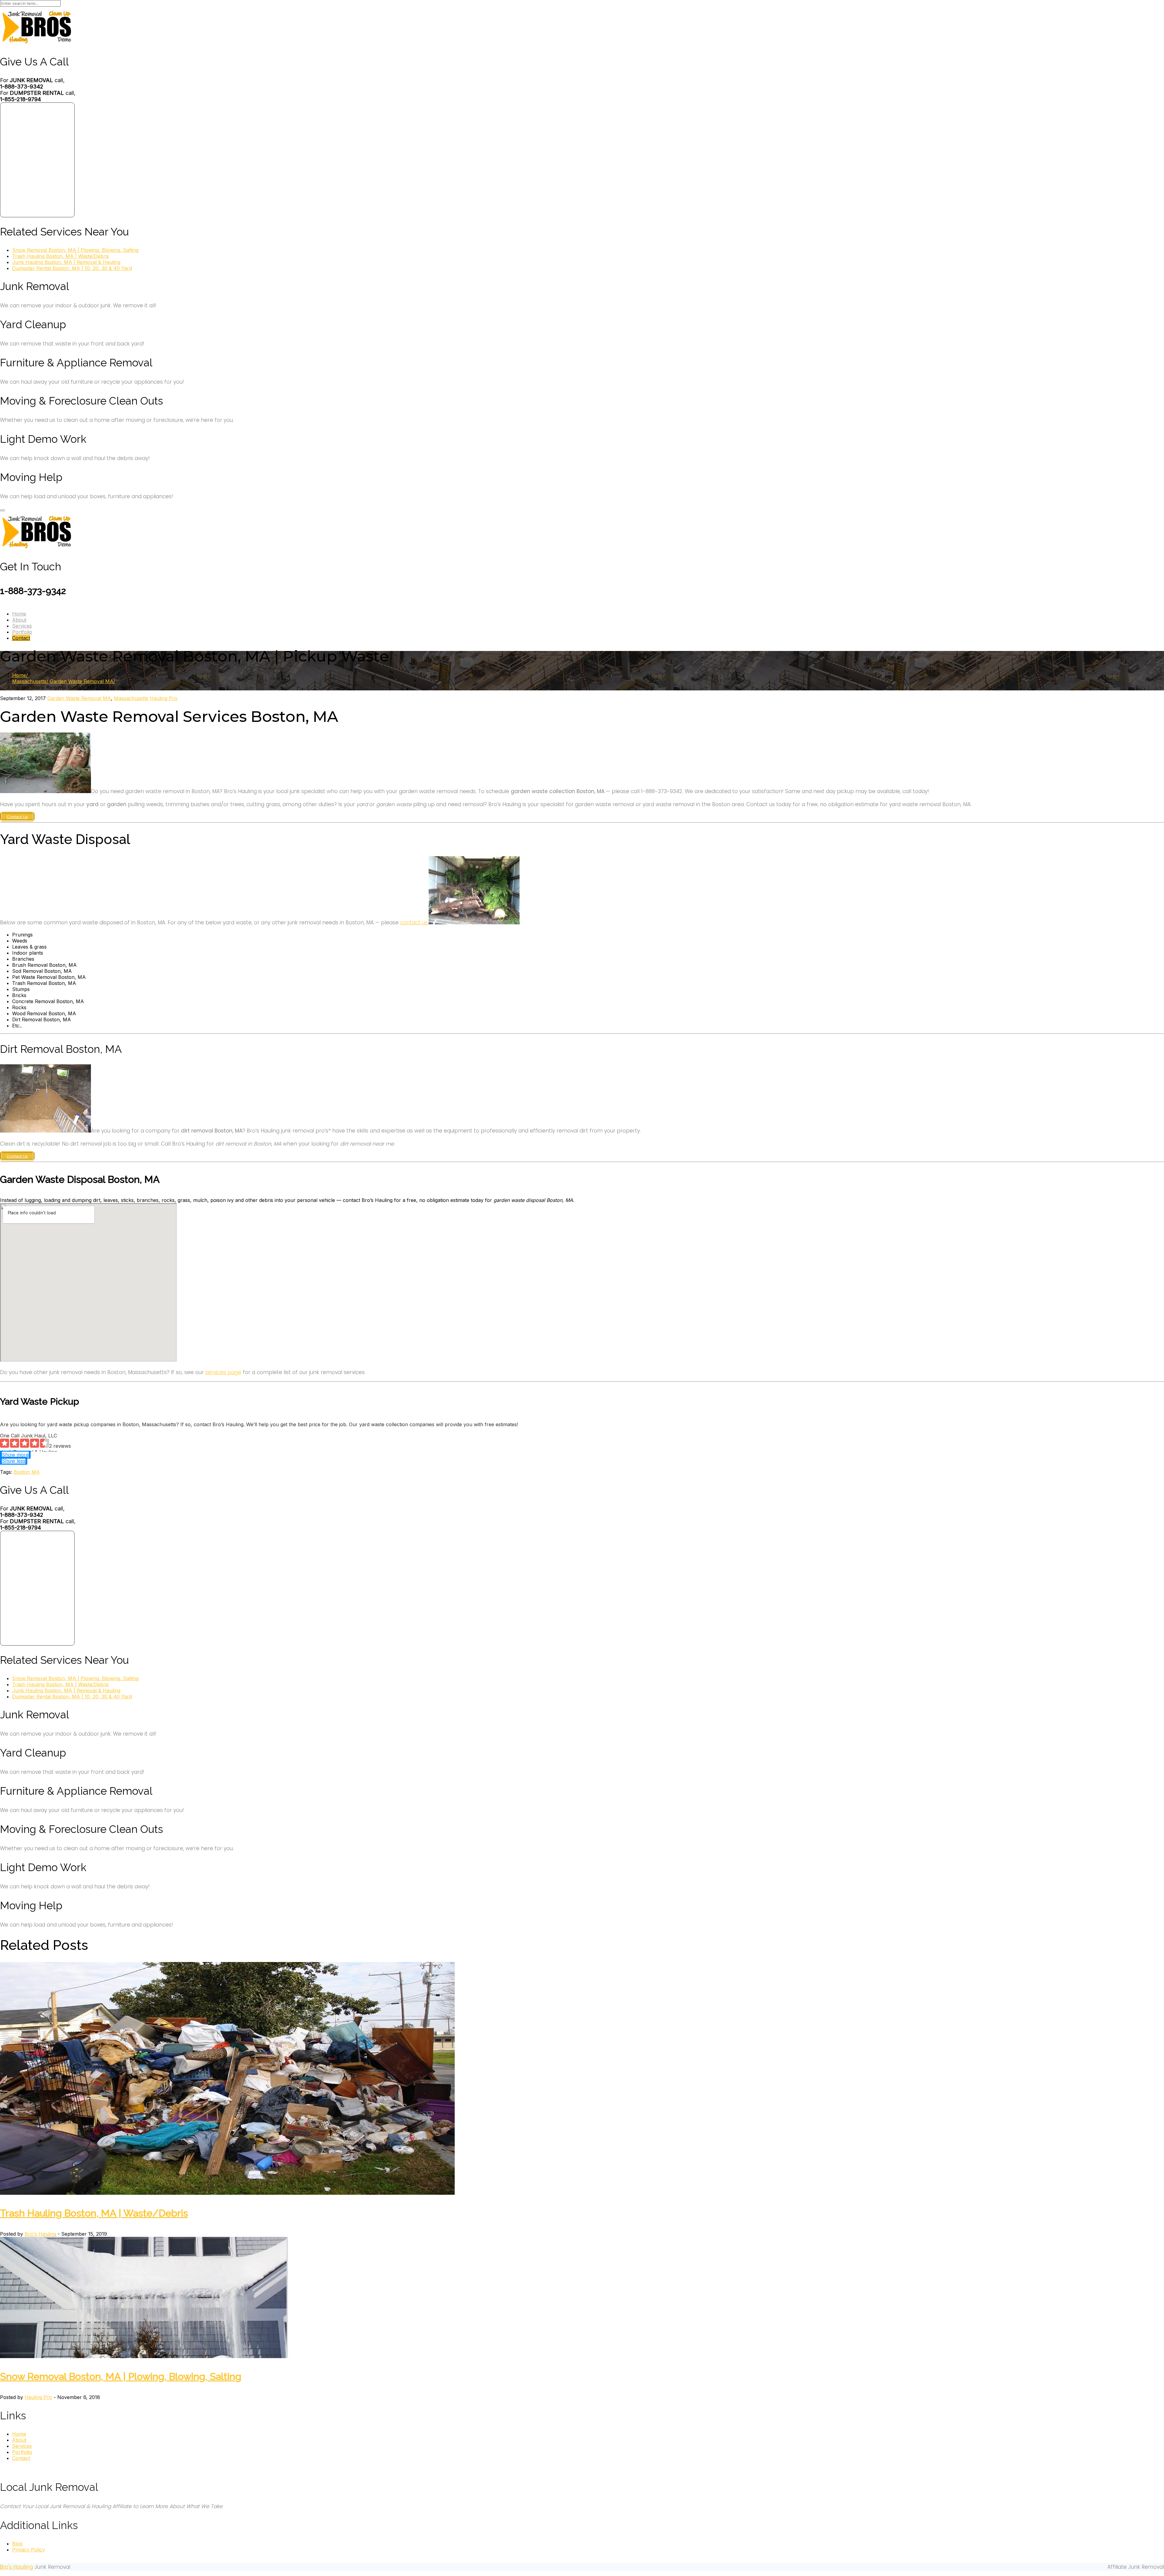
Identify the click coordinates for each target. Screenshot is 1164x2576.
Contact (21, 638)
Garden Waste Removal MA (82, 681)
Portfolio (22, 632)
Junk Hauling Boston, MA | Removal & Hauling (66, 262)
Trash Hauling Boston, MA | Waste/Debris (60, 256)
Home (19, 614)
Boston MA (27, 1472)
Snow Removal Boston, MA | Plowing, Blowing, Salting (75, 250)
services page (223, 1372)
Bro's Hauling (40, 2234)
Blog (17, 2544)
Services (22, 626)
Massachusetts (29, 681)
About (19, 620)
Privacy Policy (28, 2550)
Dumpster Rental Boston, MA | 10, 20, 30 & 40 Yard (72, 268)
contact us (414, 923)
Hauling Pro (164, 698)
